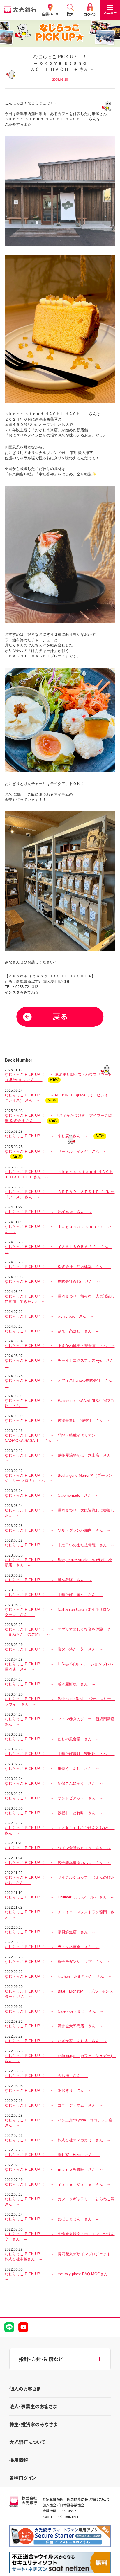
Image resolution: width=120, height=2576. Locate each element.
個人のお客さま (25, 2389)
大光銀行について (27, 2442)
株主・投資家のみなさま (33, 2424)
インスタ (12, 992)
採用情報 (19, 2460)
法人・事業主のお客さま (33, 2406)
